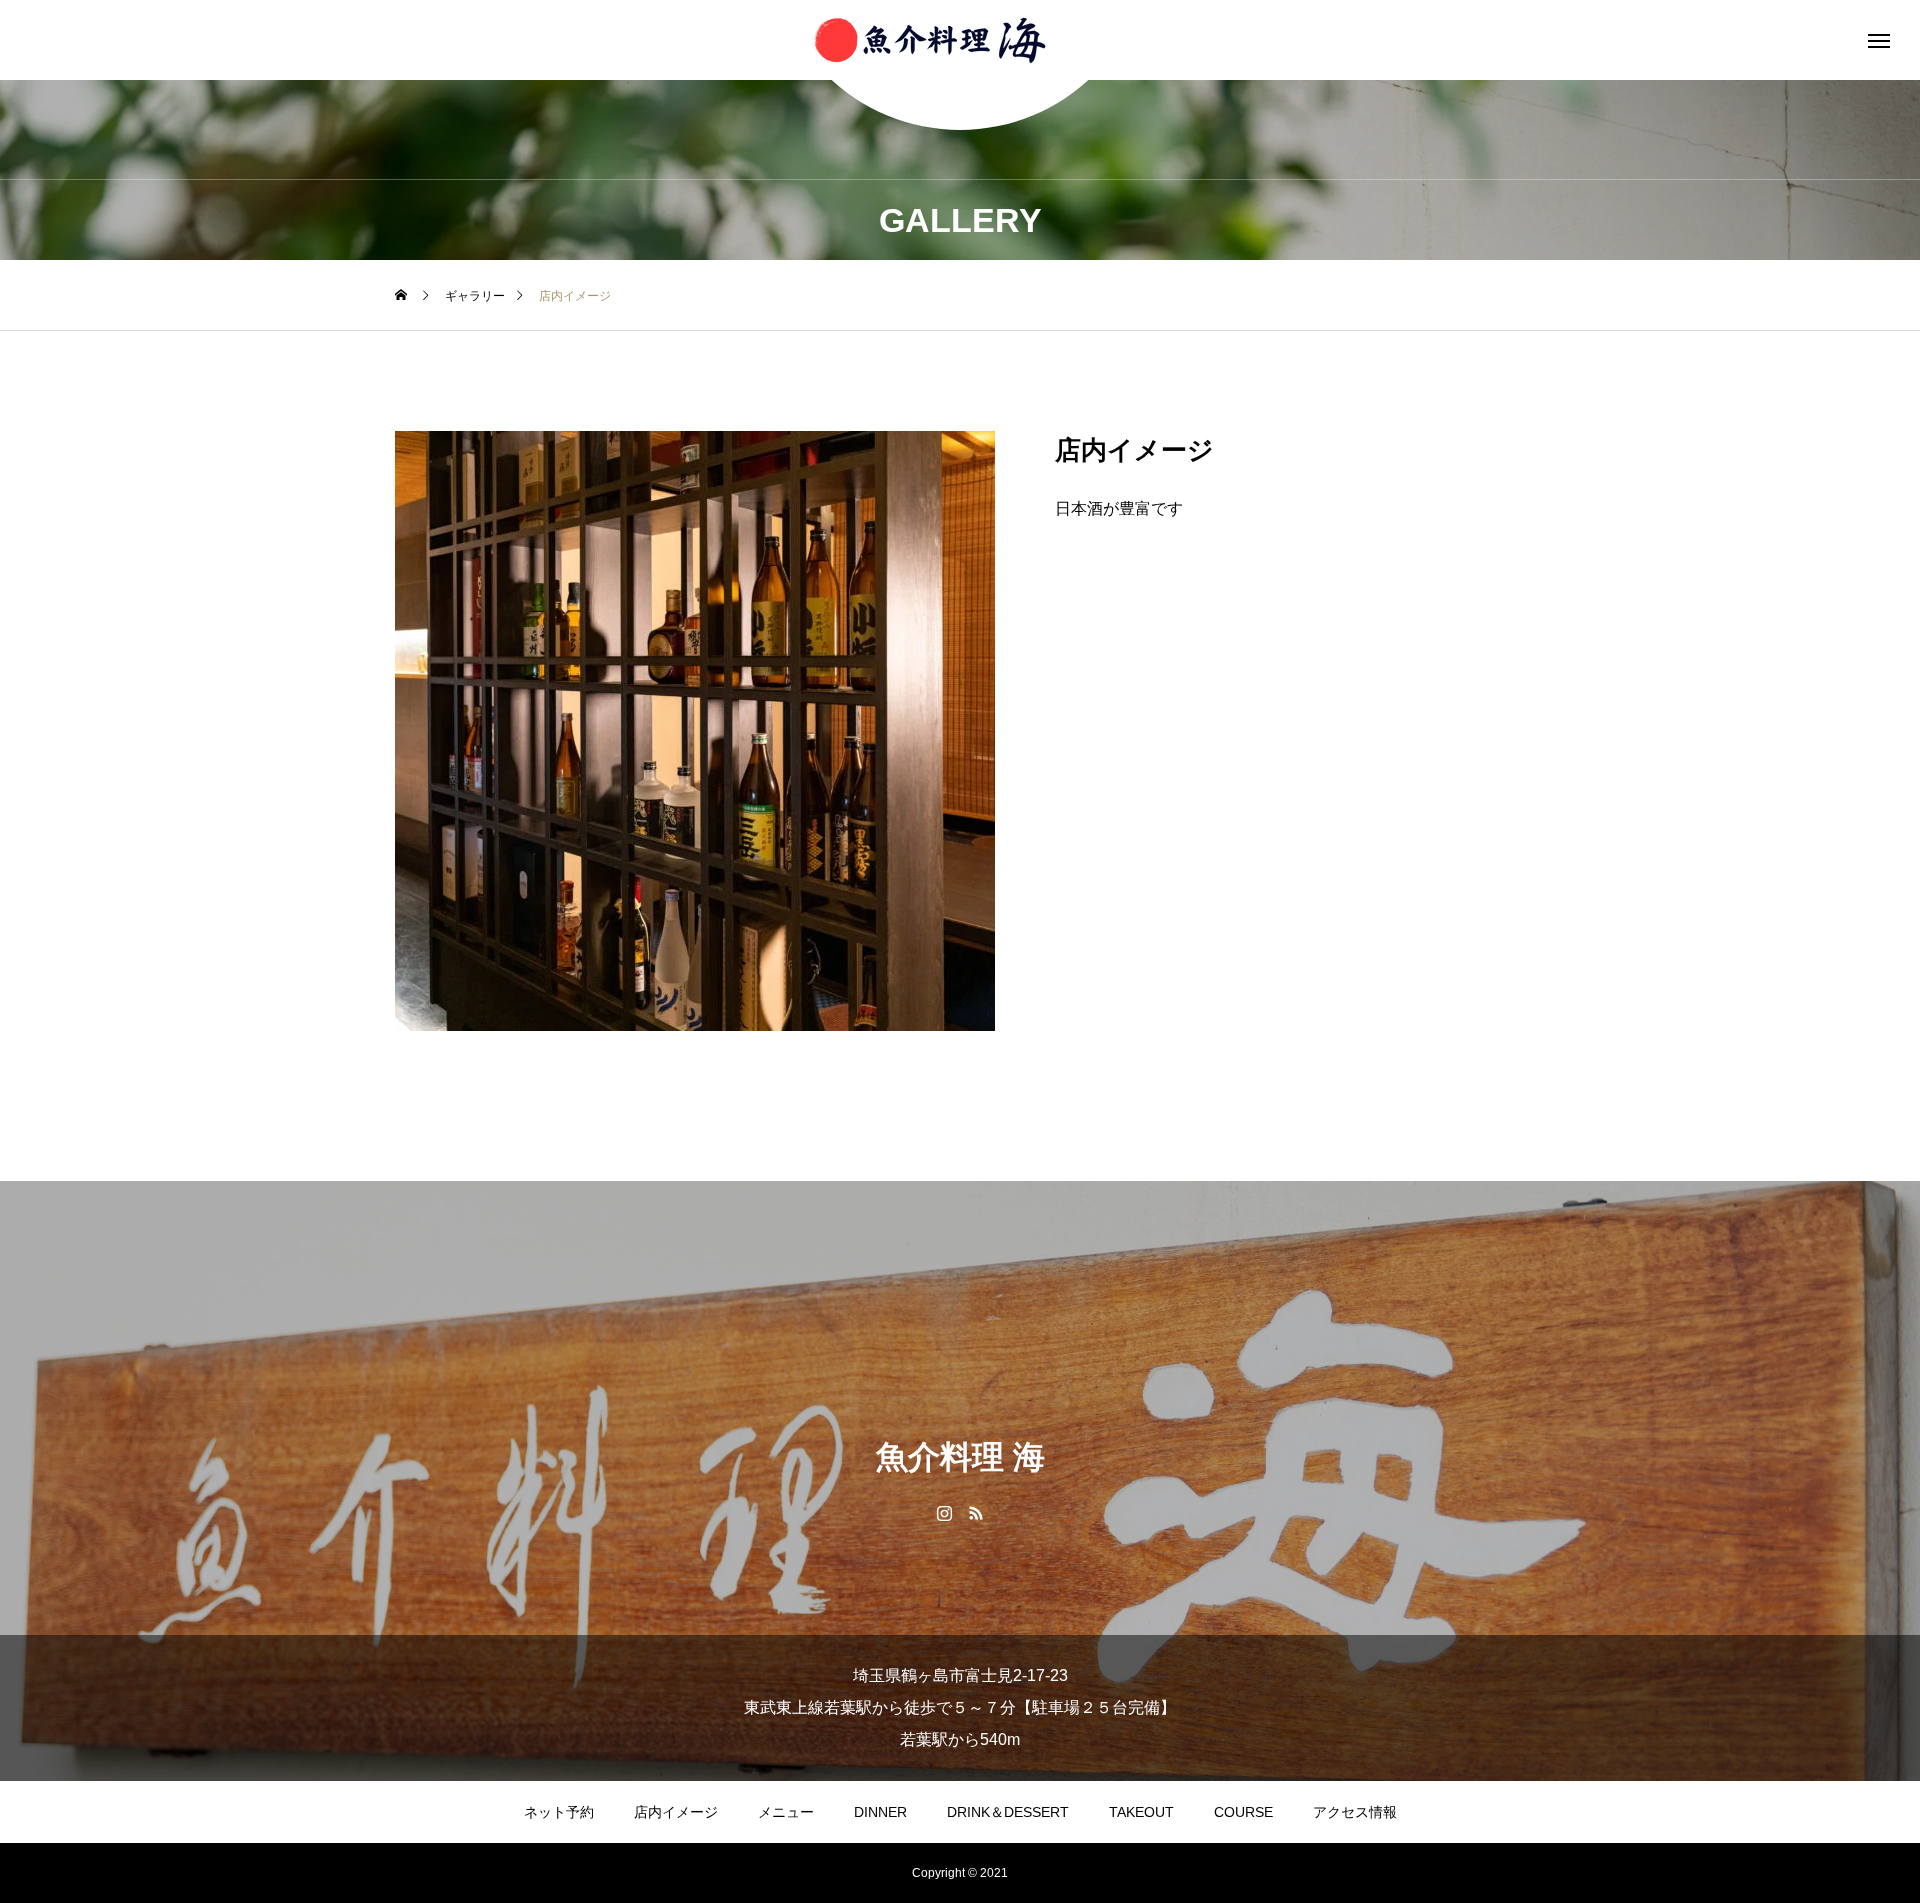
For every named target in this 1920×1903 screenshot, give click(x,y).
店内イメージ (676, 1812)
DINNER (880, 1812)
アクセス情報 (1355, 1812)
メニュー (786, 1812)
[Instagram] (944, 1512)
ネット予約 (559, 1812)
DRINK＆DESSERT (1008, 1812)
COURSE (1243, 1812)
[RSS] (975, 1512)
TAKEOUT (1141, 1812)
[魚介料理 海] (960, 40)
